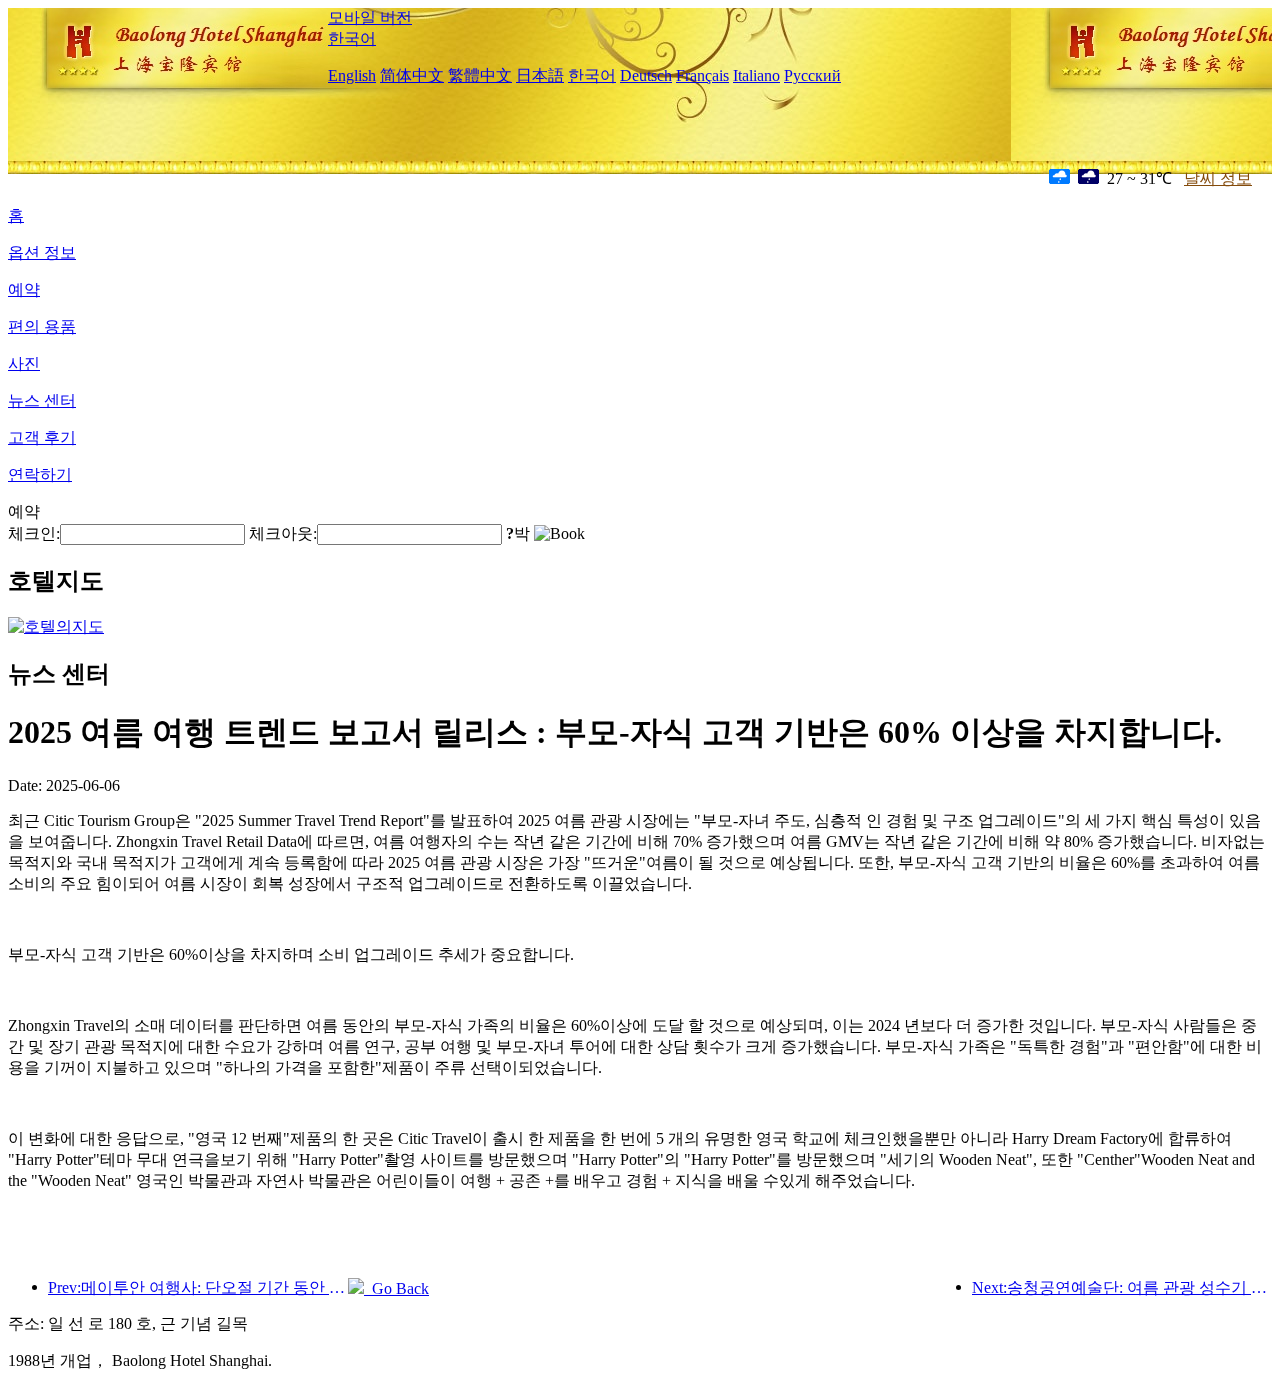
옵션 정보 (42, 252)
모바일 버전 (370, 17)
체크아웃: (283, 533)
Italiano (756, 75)
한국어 (352, 38)
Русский (812, 75)
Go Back (396, 1288)
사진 (24, 363)
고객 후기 (42, 437)
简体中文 (412, 75)
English (352, 75)
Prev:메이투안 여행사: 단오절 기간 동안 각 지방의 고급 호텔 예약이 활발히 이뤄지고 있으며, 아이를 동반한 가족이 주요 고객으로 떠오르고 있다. (198, 1287)
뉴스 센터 (42, 400)
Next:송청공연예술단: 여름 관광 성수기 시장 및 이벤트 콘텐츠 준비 (1122, 1287)
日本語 (540, 75)
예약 (24, 289)
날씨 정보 (1218, 178)
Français (702, 75)
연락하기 (40, 474)
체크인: (34, 533)
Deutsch (646, 75)
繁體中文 (480, 75)
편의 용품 (42, 326)
